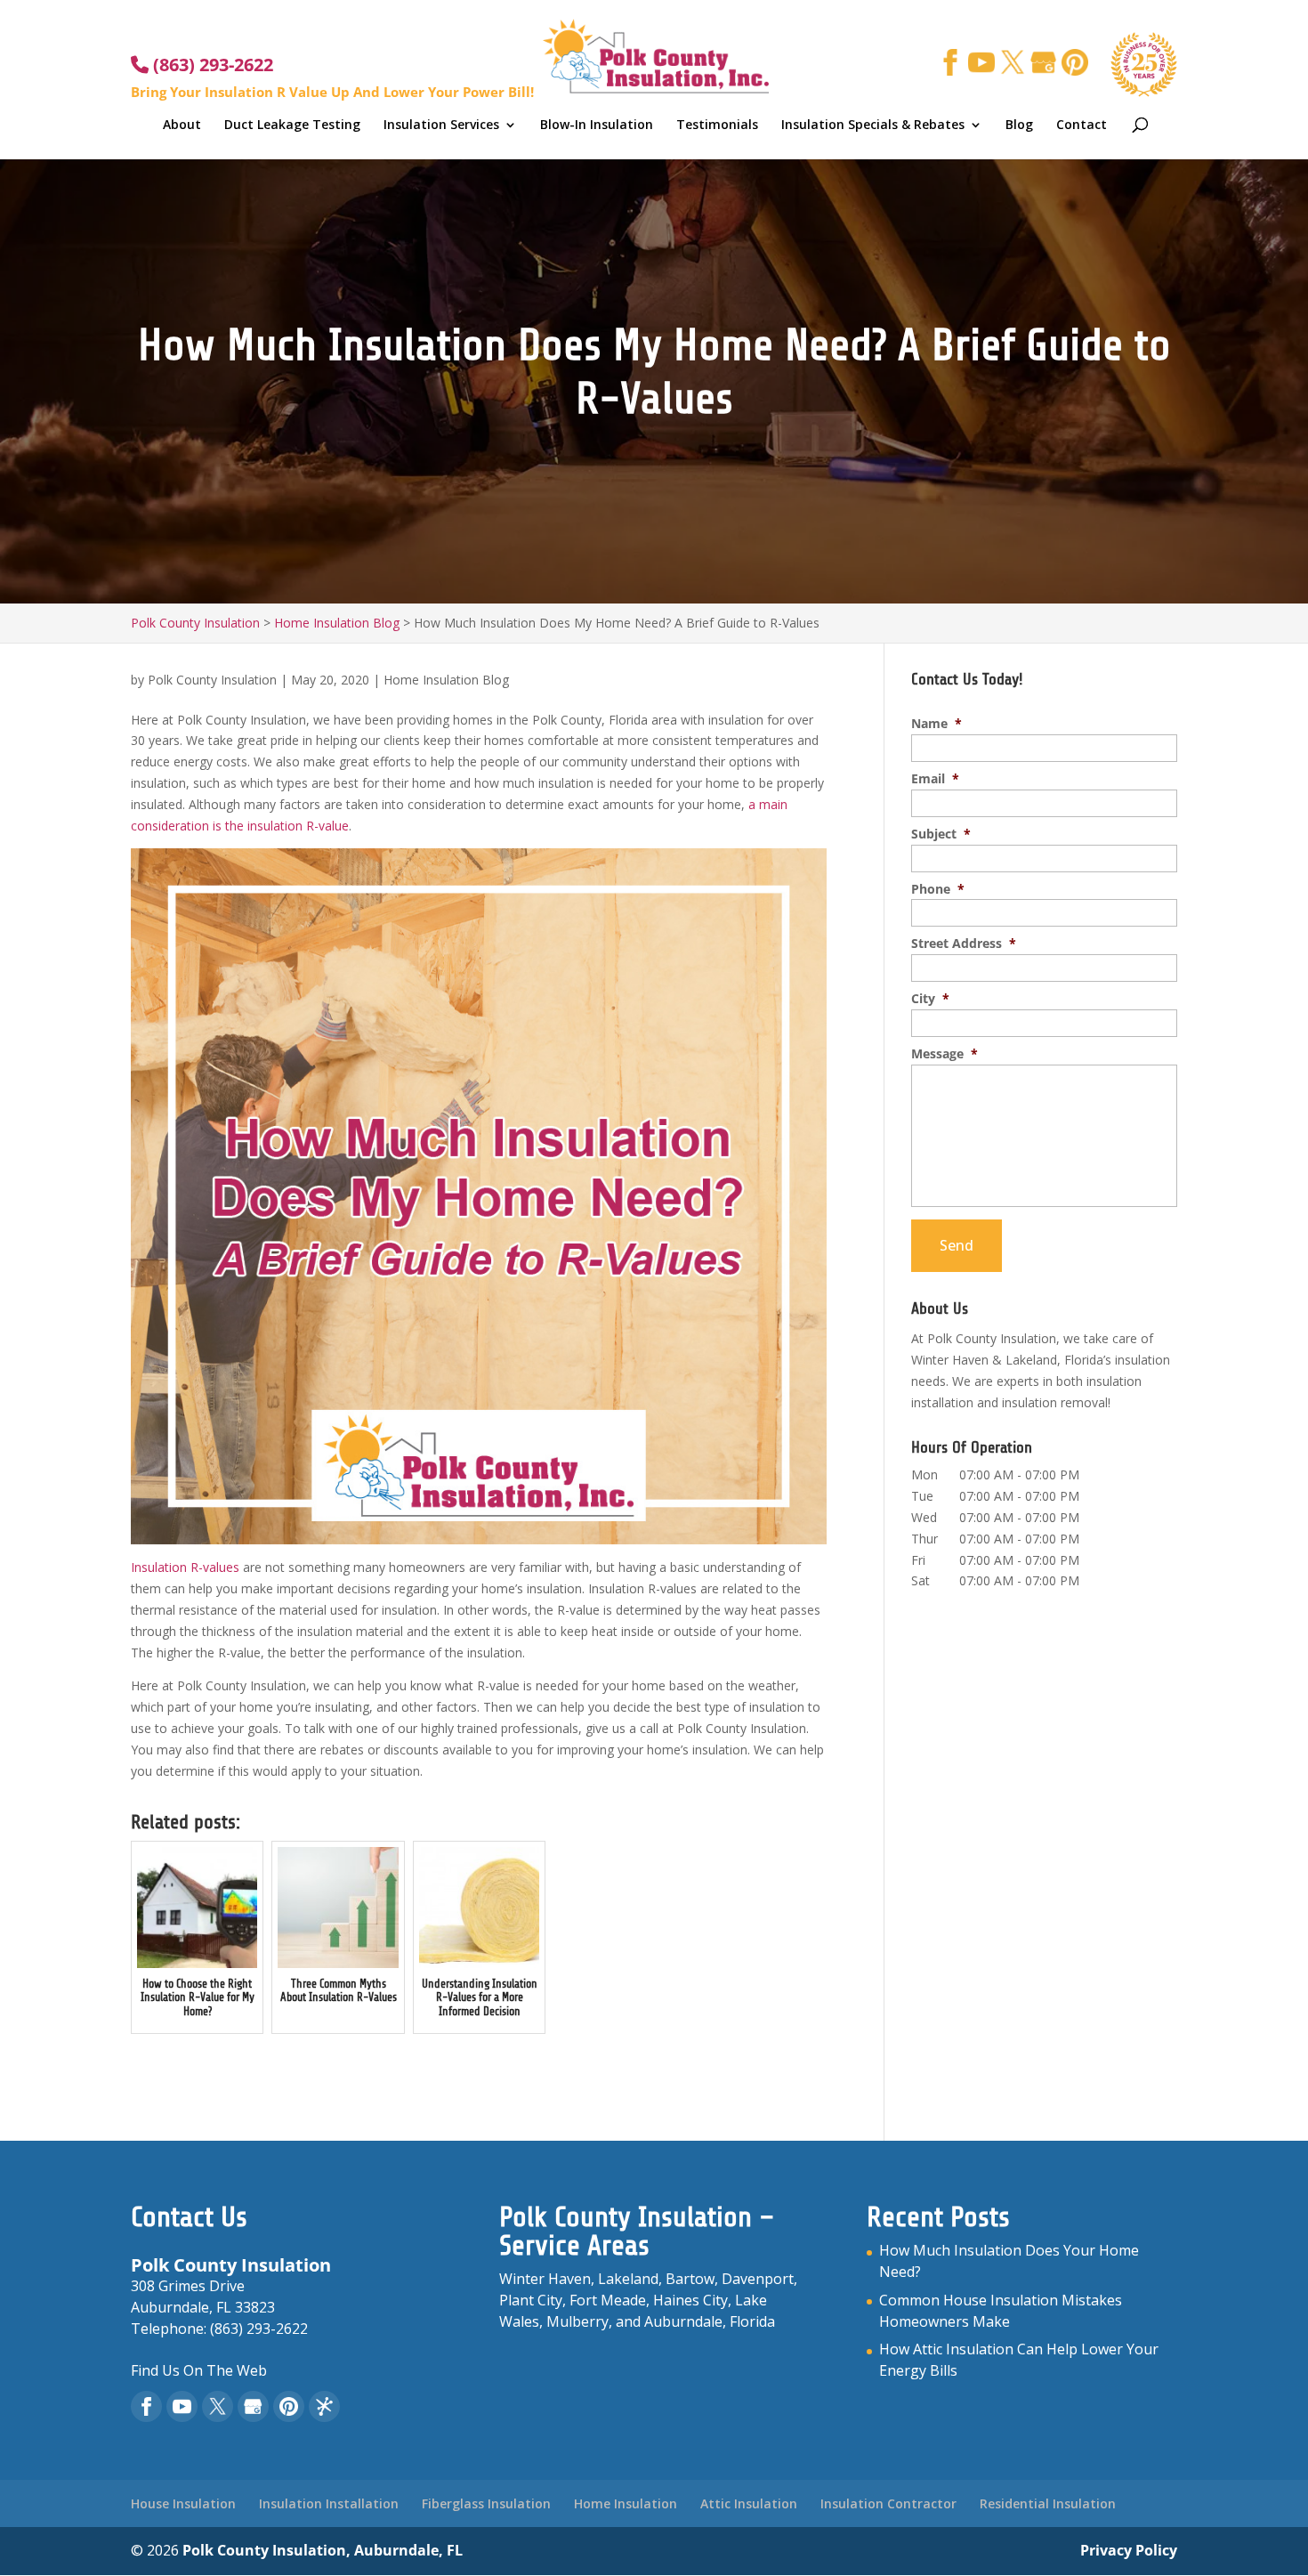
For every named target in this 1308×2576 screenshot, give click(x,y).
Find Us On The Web (199, 2370)
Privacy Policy (1129, 2550)
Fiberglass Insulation (486, 2503)
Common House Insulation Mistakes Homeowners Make (1001, 2311)
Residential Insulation (1048, 2503)
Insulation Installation (329, 2503)
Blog (1019, 126)
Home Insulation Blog (446, 680)
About (182, 126)
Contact (1082, 126)
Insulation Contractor (888, 2503)
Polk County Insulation (212, 680)
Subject (941, 834)
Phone (938, 889)
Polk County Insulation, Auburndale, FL (323, 2550)
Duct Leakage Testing (292, 126)
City (930, 999)
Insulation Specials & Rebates (873, 126)
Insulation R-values (185, 1567)
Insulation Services (441, 126)
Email (935, 779)
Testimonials (717, 126)
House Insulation (183, 2503)
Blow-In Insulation (597, 126)
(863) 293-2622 (211, 65)
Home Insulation (626, 2503)
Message (945, 1054)
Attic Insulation (749, 2503)
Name (937, 724)
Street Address (964, 944)
